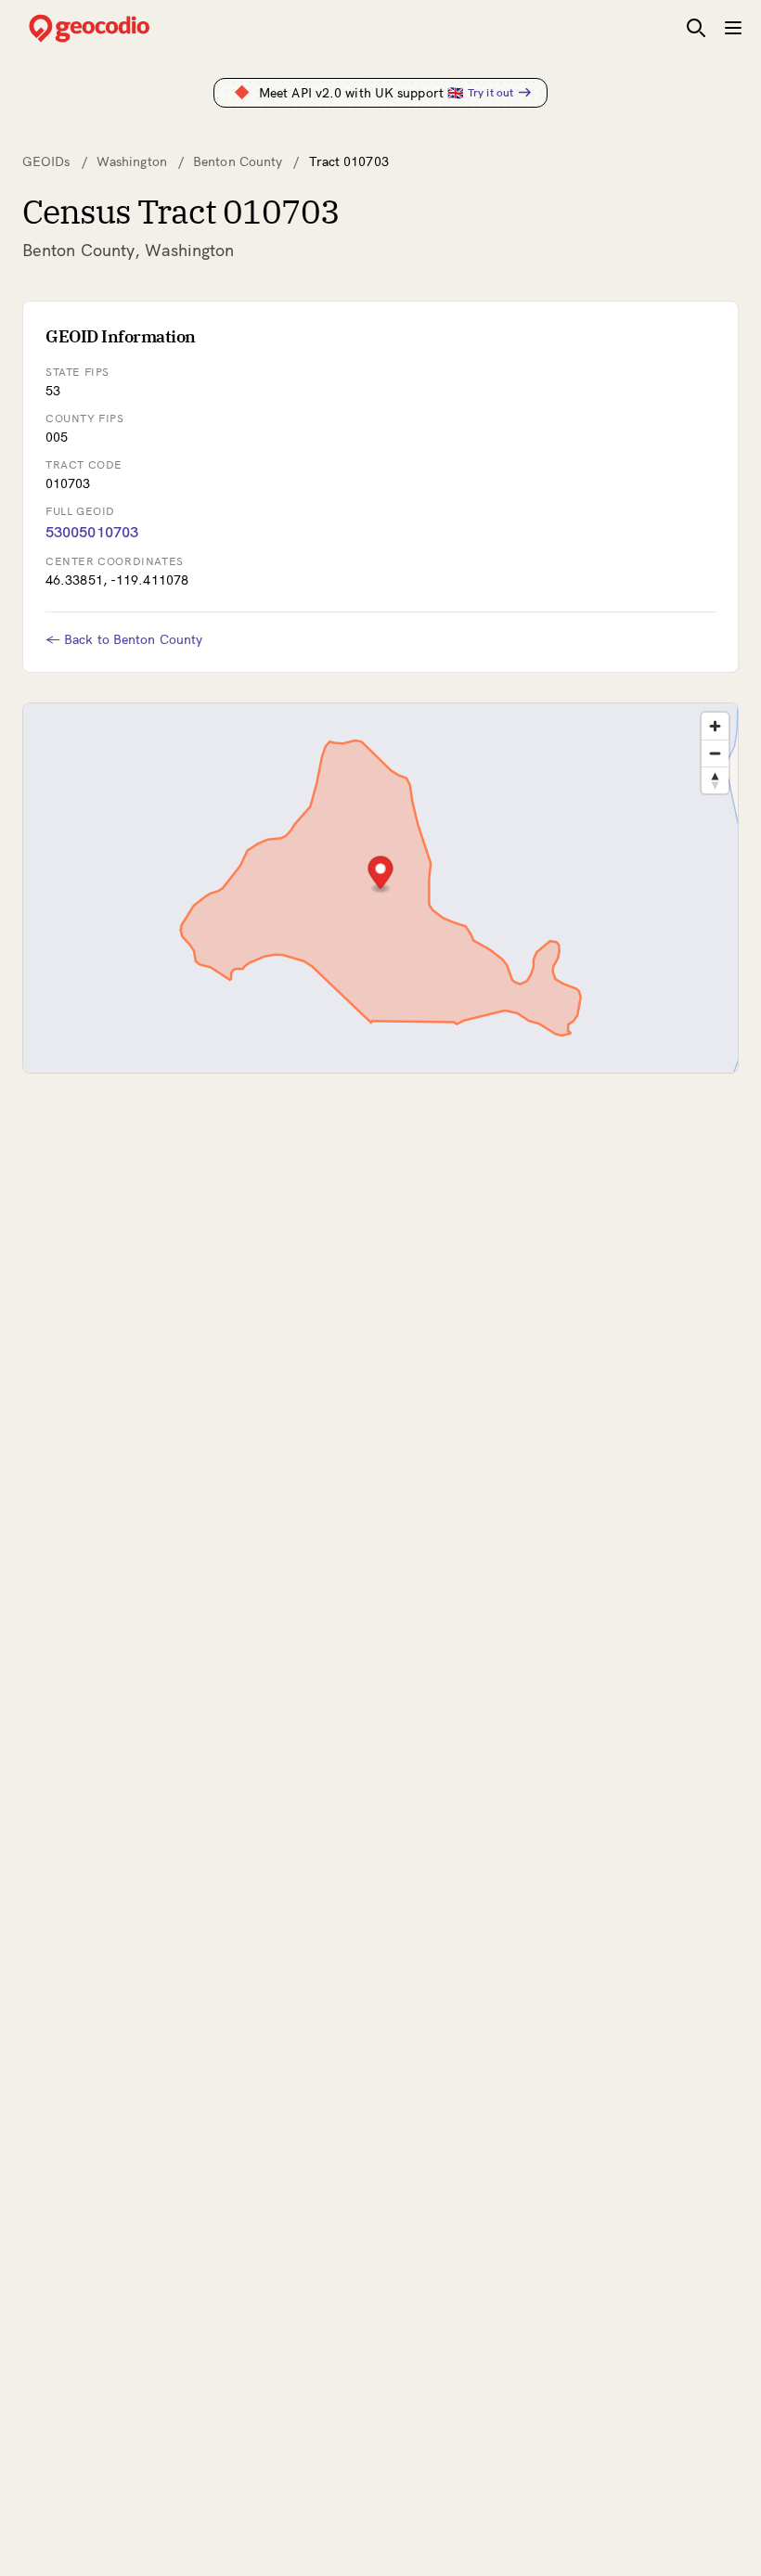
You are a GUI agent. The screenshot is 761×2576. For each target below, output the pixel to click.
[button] (381, 875)
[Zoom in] (715, 726)
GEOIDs (46, 161)
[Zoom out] (715, 753)
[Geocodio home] (117, 28)
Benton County (238, 161)
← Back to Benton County (124, 639)
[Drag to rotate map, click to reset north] (715, 780)
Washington (132, 161)
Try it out (490, 92)
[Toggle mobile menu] (733, 28)
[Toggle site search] (696, 28)
